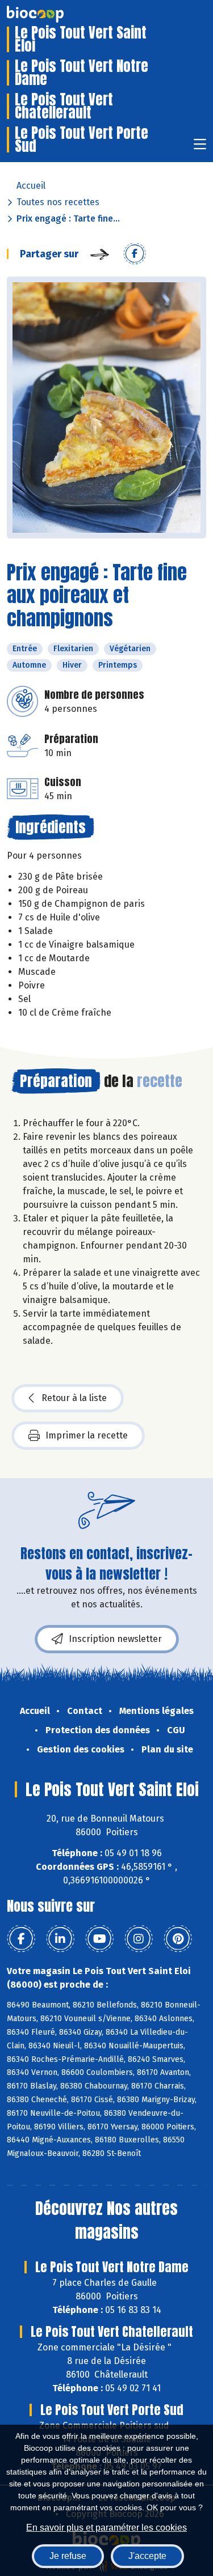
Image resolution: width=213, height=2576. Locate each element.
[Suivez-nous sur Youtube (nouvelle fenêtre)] (99, 1939)
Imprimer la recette (87, 1435)
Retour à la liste (74, 1398)
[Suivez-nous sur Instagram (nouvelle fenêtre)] (139, 1939)
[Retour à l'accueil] (52, 14)
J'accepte (147, 2556)
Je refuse (68, 2556)
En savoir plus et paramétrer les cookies (106, 2528)
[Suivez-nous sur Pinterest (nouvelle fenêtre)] (178, 1939)
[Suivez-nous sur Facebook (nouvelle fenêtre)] (21, 1939)
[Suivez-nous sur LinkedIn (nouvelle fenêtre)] (60, 1939)
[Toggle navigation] (200, 148)
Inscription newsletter (115, 1639)
